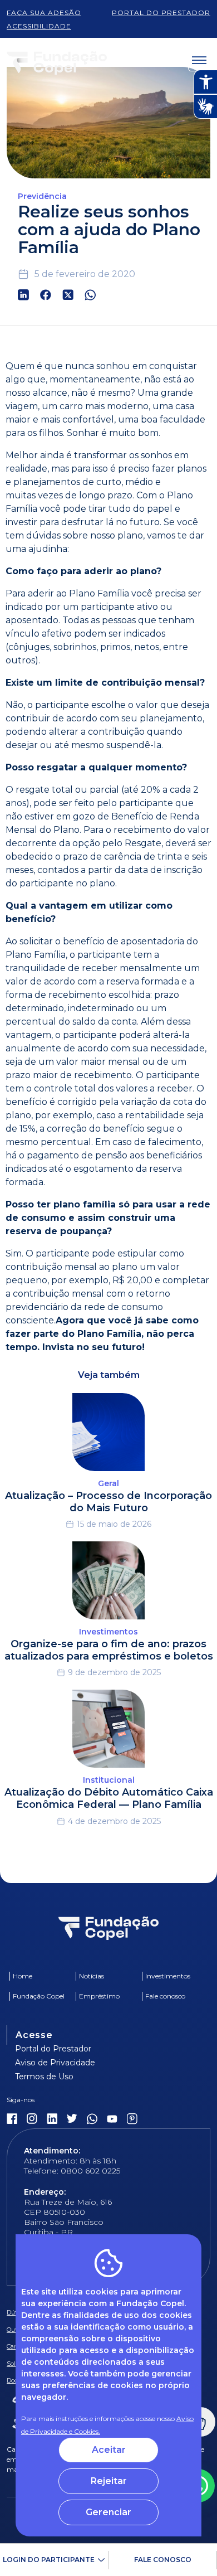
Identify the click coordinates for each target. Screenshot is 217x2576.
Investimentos (168, 1976)
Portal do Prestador (53, 2049)
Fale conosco (163, 2560)
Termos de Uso (44, 2077)
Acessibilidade (39, 26)
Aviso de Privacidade (55, 2063)
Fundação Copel (39, 1996)
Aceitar (109, 2450)
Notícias (92, 1976)
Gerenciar (108, 2512)
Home (23, 1976)
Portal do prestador (161, 13)
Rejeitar (109, 2481)
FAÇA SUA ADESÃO (44, 13)
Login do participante (49, 2560)
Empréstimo (99, 1996)
